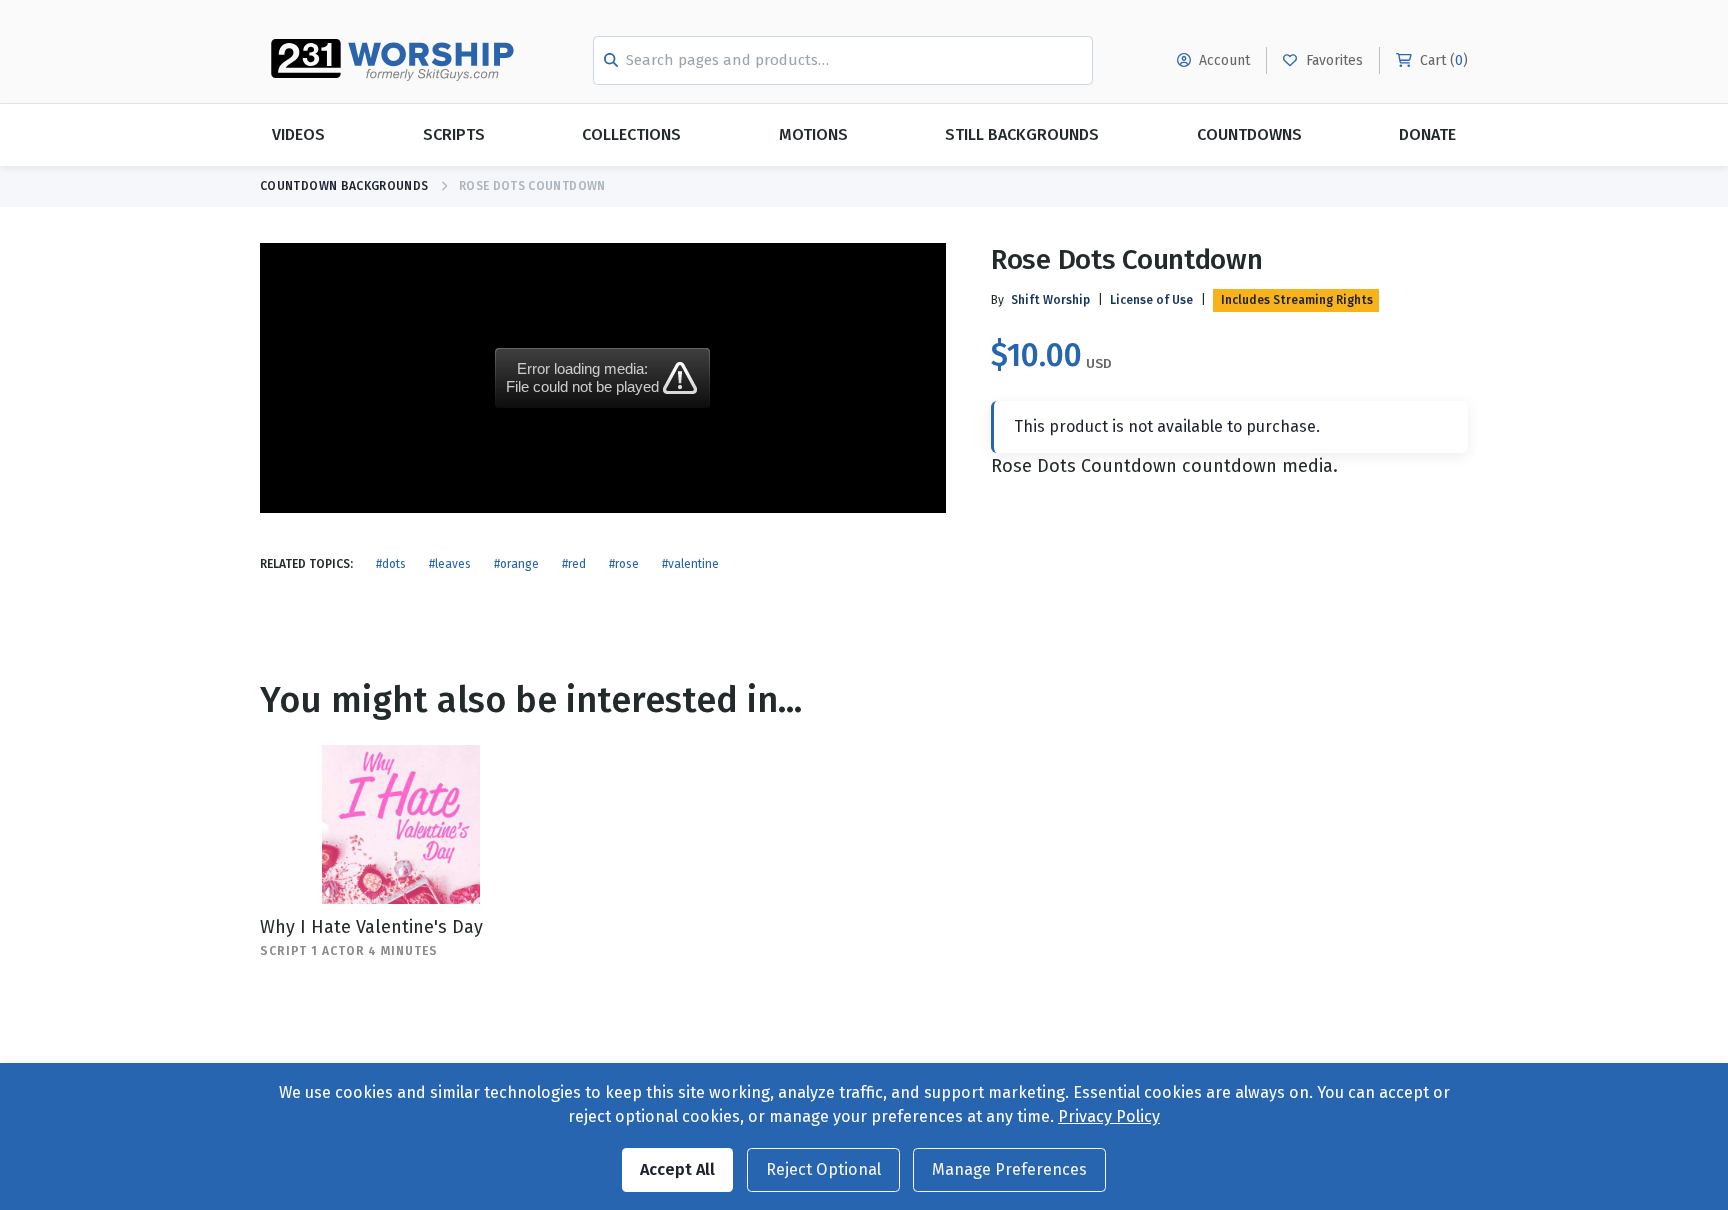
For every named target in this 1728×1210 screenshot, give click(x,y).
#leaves (450, 564)
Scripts (454, 134)
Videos (298, 134)
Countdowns (1249, 134)
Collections (631, 134)
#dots (391, 564)
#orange (516, 564)
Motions (813, 134)
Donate (1427, 134)
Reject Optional (823, 1169)
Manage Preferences (1009, 1169)
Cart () (1442, 60)
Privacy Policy (1109, 1116)
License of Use (1151, 300)
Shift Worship (1050, 300)
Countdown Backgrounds (344, 186)
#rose (624, 564)
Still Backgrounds (1022, 134)
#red (574, 564)
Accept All (677, 1169)
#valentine (690, 564)
